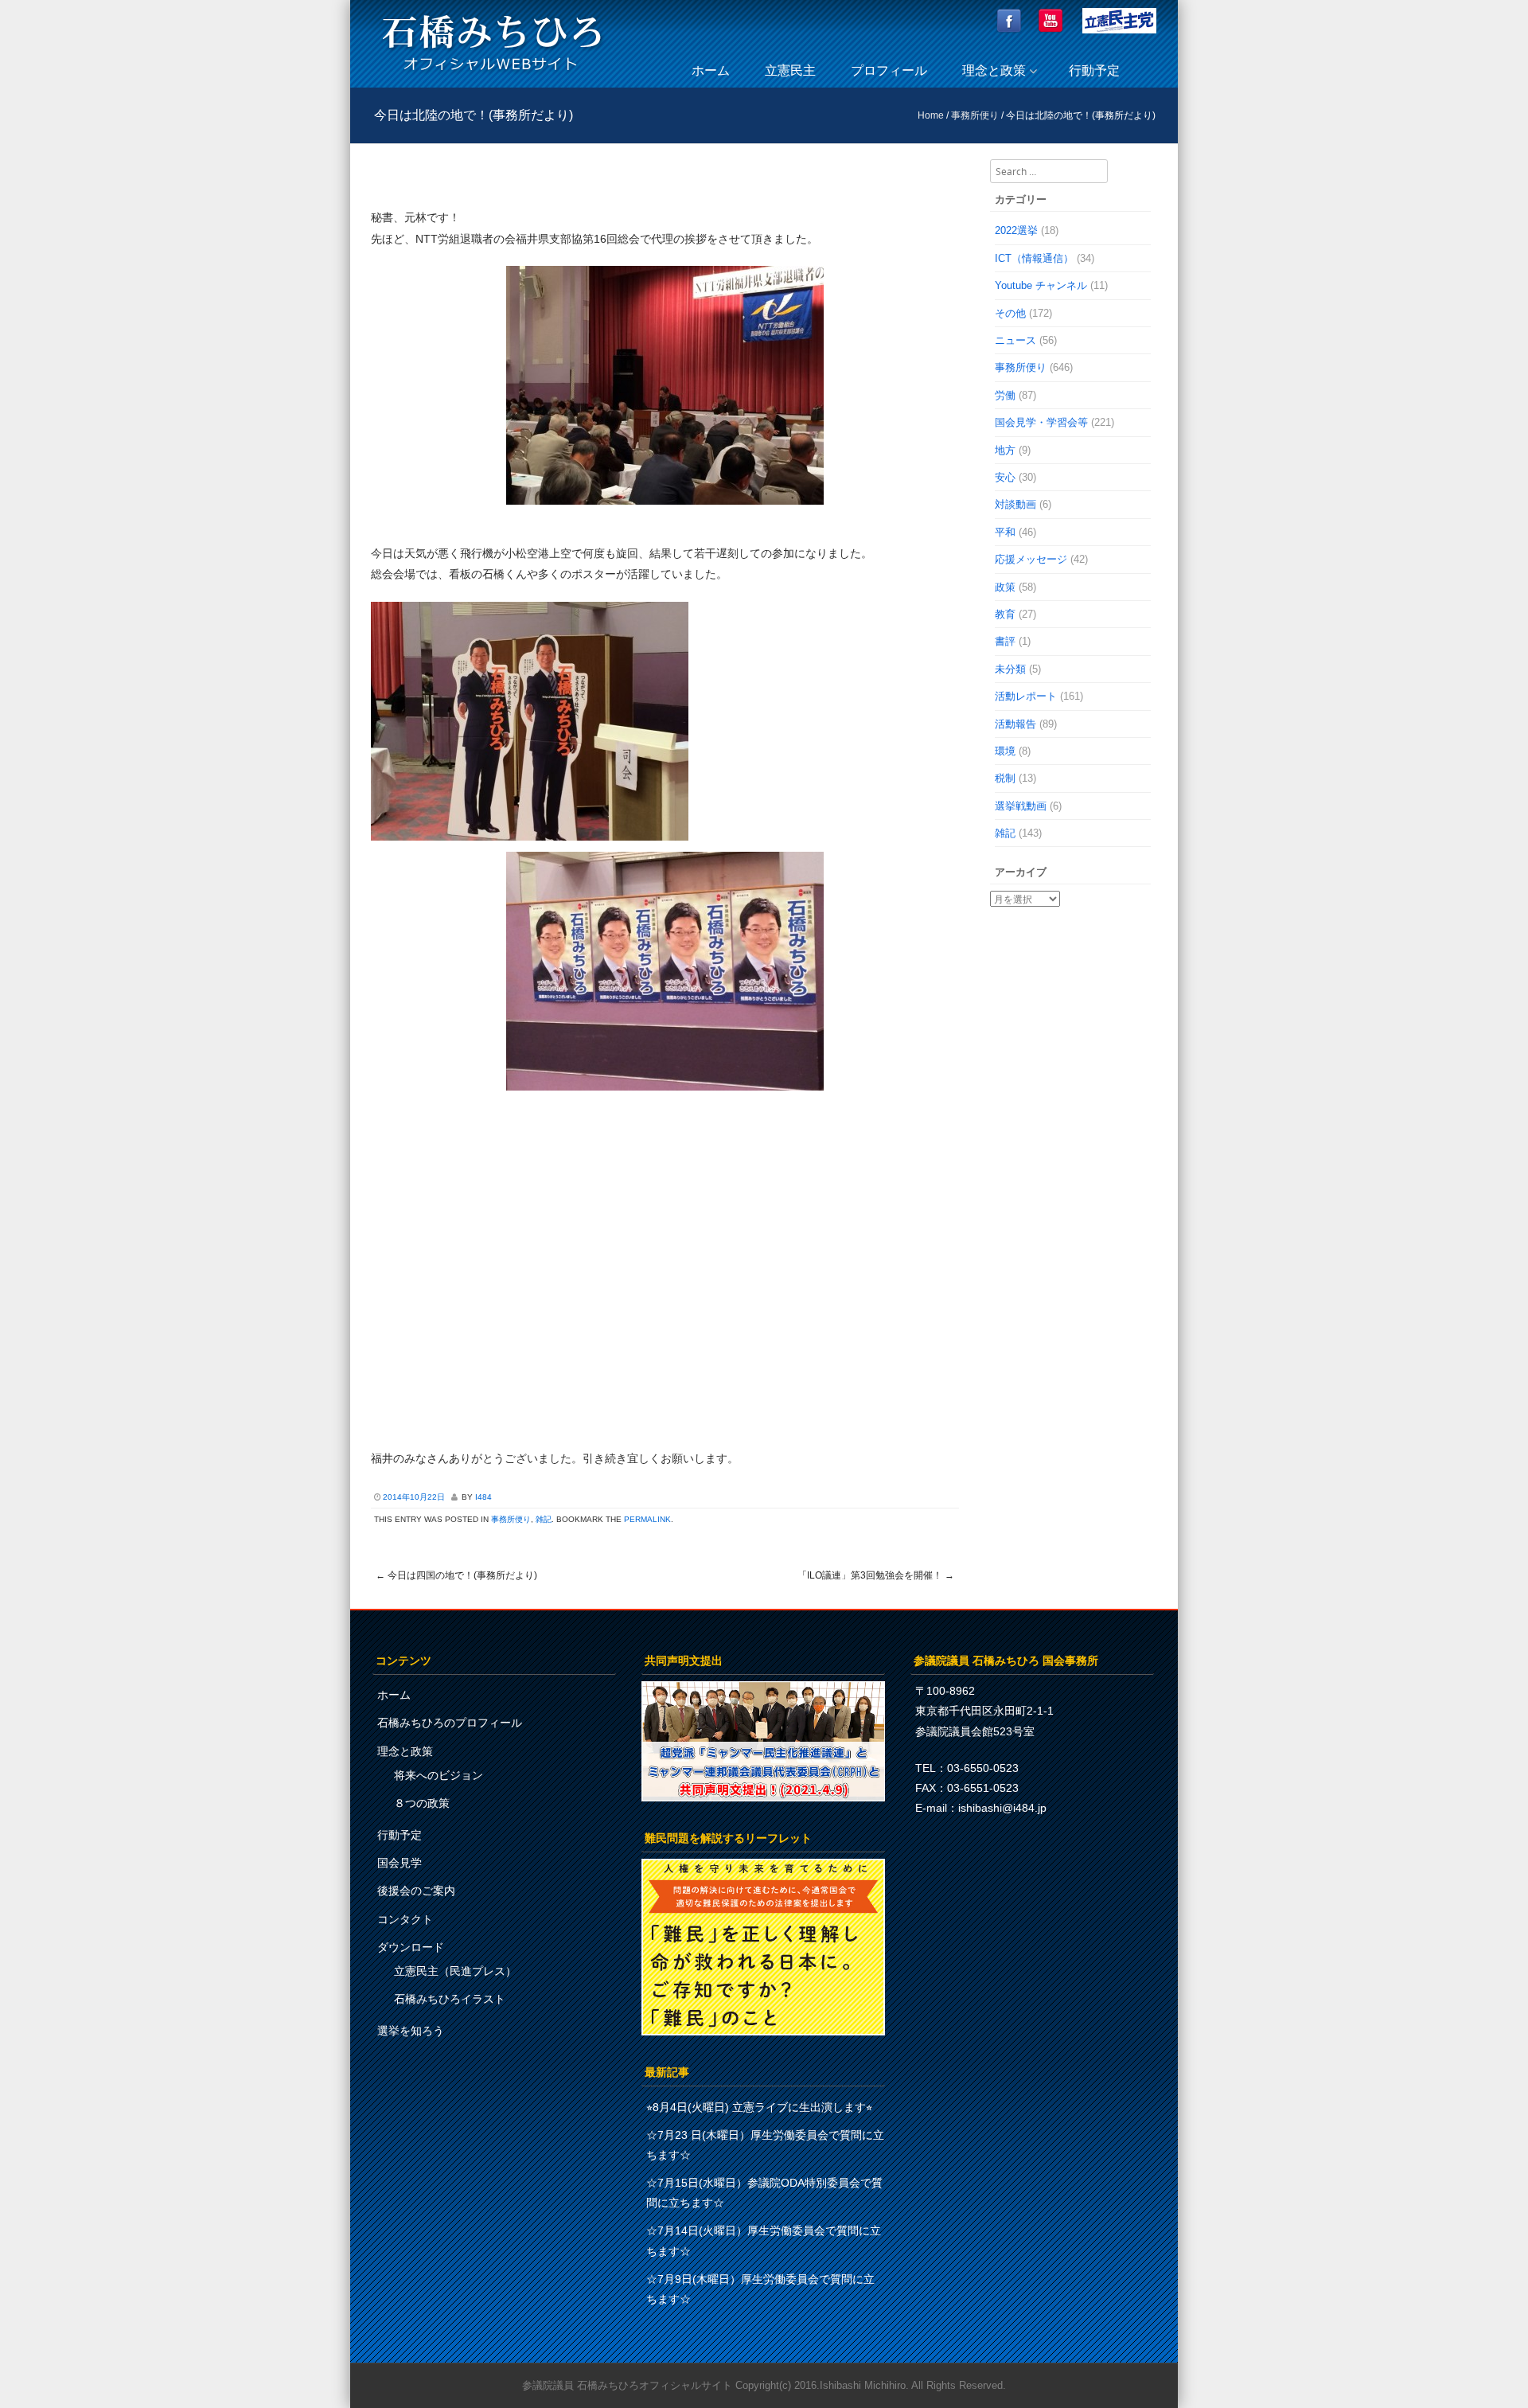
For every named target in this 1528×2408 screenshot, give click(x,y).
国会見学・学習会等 (1041, 422)
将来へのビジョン (439, 1775)
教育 (1005, 614)
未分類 (1010, 669)
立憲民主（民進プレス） (455, 1971)
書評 (1005, 641)
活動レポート (1026, 696)
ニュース (1015, 340)
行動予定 (1094, 70)
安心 (1005, 477)
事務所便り (975, 115)
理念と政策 (994, 70)
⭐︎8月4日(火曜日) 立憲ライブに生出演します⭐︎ (759, 2107)
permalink (647, 1519)
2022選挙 (1016, 230)
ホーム (711, 70)
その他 (1010, 313)
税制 (1005, 778)
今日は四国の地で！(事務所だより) (456, 1575)
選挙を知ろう (411, 2031)
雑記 (544, 1519)
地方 (1005, 450)
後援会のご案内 (416, 1891)
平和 (1005, 532)
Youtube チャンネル (1041, 285)
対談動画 (1015, 504)
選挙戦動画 (1021, 806)
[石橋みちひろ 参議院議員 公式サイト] (492, 75)
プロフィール (889, 70)
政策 (1005, 587)
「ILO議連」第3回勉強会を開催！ (876, 1575)
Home (931, 115)
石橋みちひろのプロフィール (450, 1723)
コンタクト (405, 1919)
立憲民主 (790, 70)
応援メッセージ (1031, 559)
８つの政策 (422, 1803)
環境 (1005, 751)
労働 (1005, 395)
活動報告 (1015, 724)
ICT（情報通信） (1034, 258)
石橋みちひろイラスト (450, 1999)
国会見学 (400, 1863)
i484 (483, 1497)
